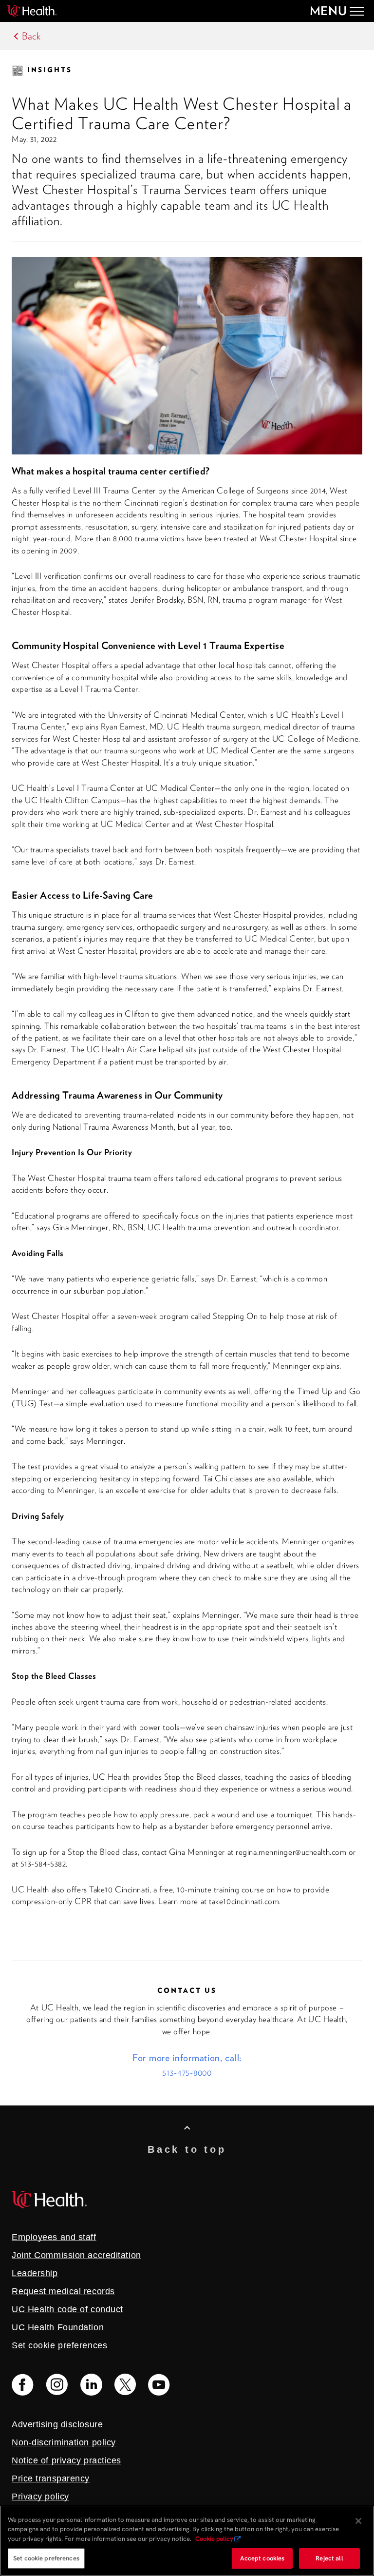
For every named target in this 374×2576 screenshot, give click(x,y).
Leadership (35, 2273)
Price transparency (51, 2478)
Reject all (329, 2558)
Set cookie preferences (46, 2558)
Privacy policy (40, 2497)
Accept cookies (262, 2558)
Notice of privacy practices (66, 2460)
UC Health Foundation (58, 2327)
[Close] (358, 2521)
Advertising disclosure (57, 2424)
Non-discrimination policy (64, 2442)
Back (31, 36)
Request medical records (63, 2291)
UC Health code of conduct (67, 2309)
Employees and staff (54, 2237)
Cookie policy (214, 2539)
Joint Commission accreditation (76, 2255)
